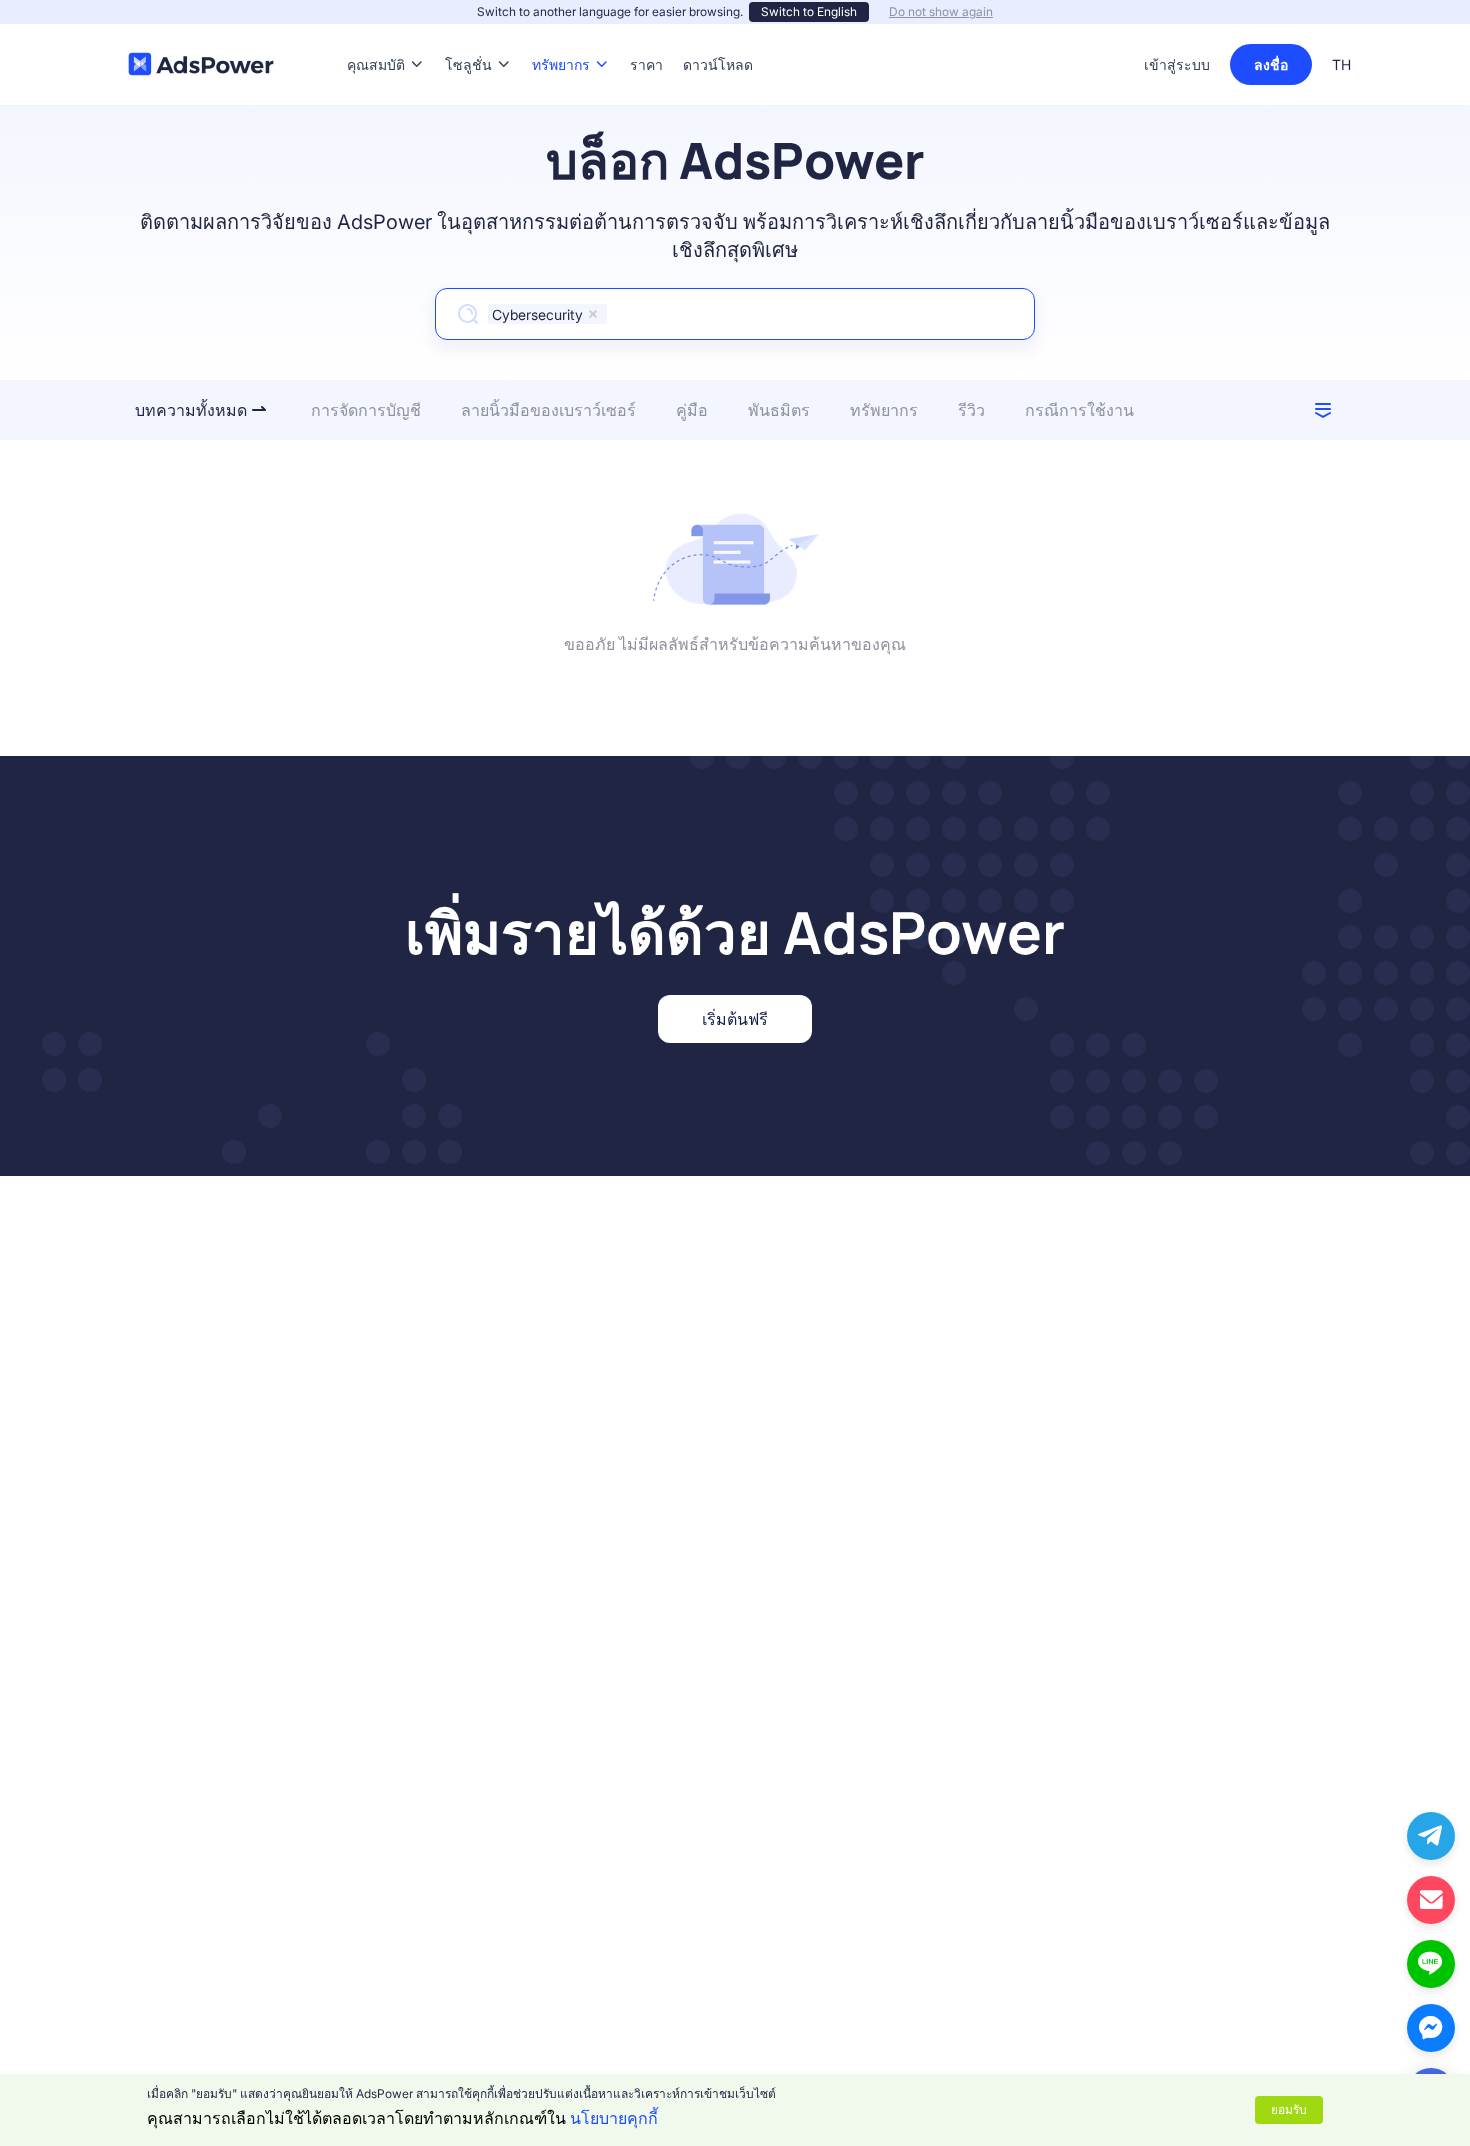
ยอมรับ (1289, 2109)
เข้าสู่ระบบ (1177, 64)
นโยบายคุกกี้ (614, 2118)
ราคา (646, 34)
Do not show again (941, 11)
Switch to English (809, 11)
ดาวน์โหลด (718, 34)
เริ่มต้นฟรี (735, 1019)
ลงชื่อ (1271, 64)
